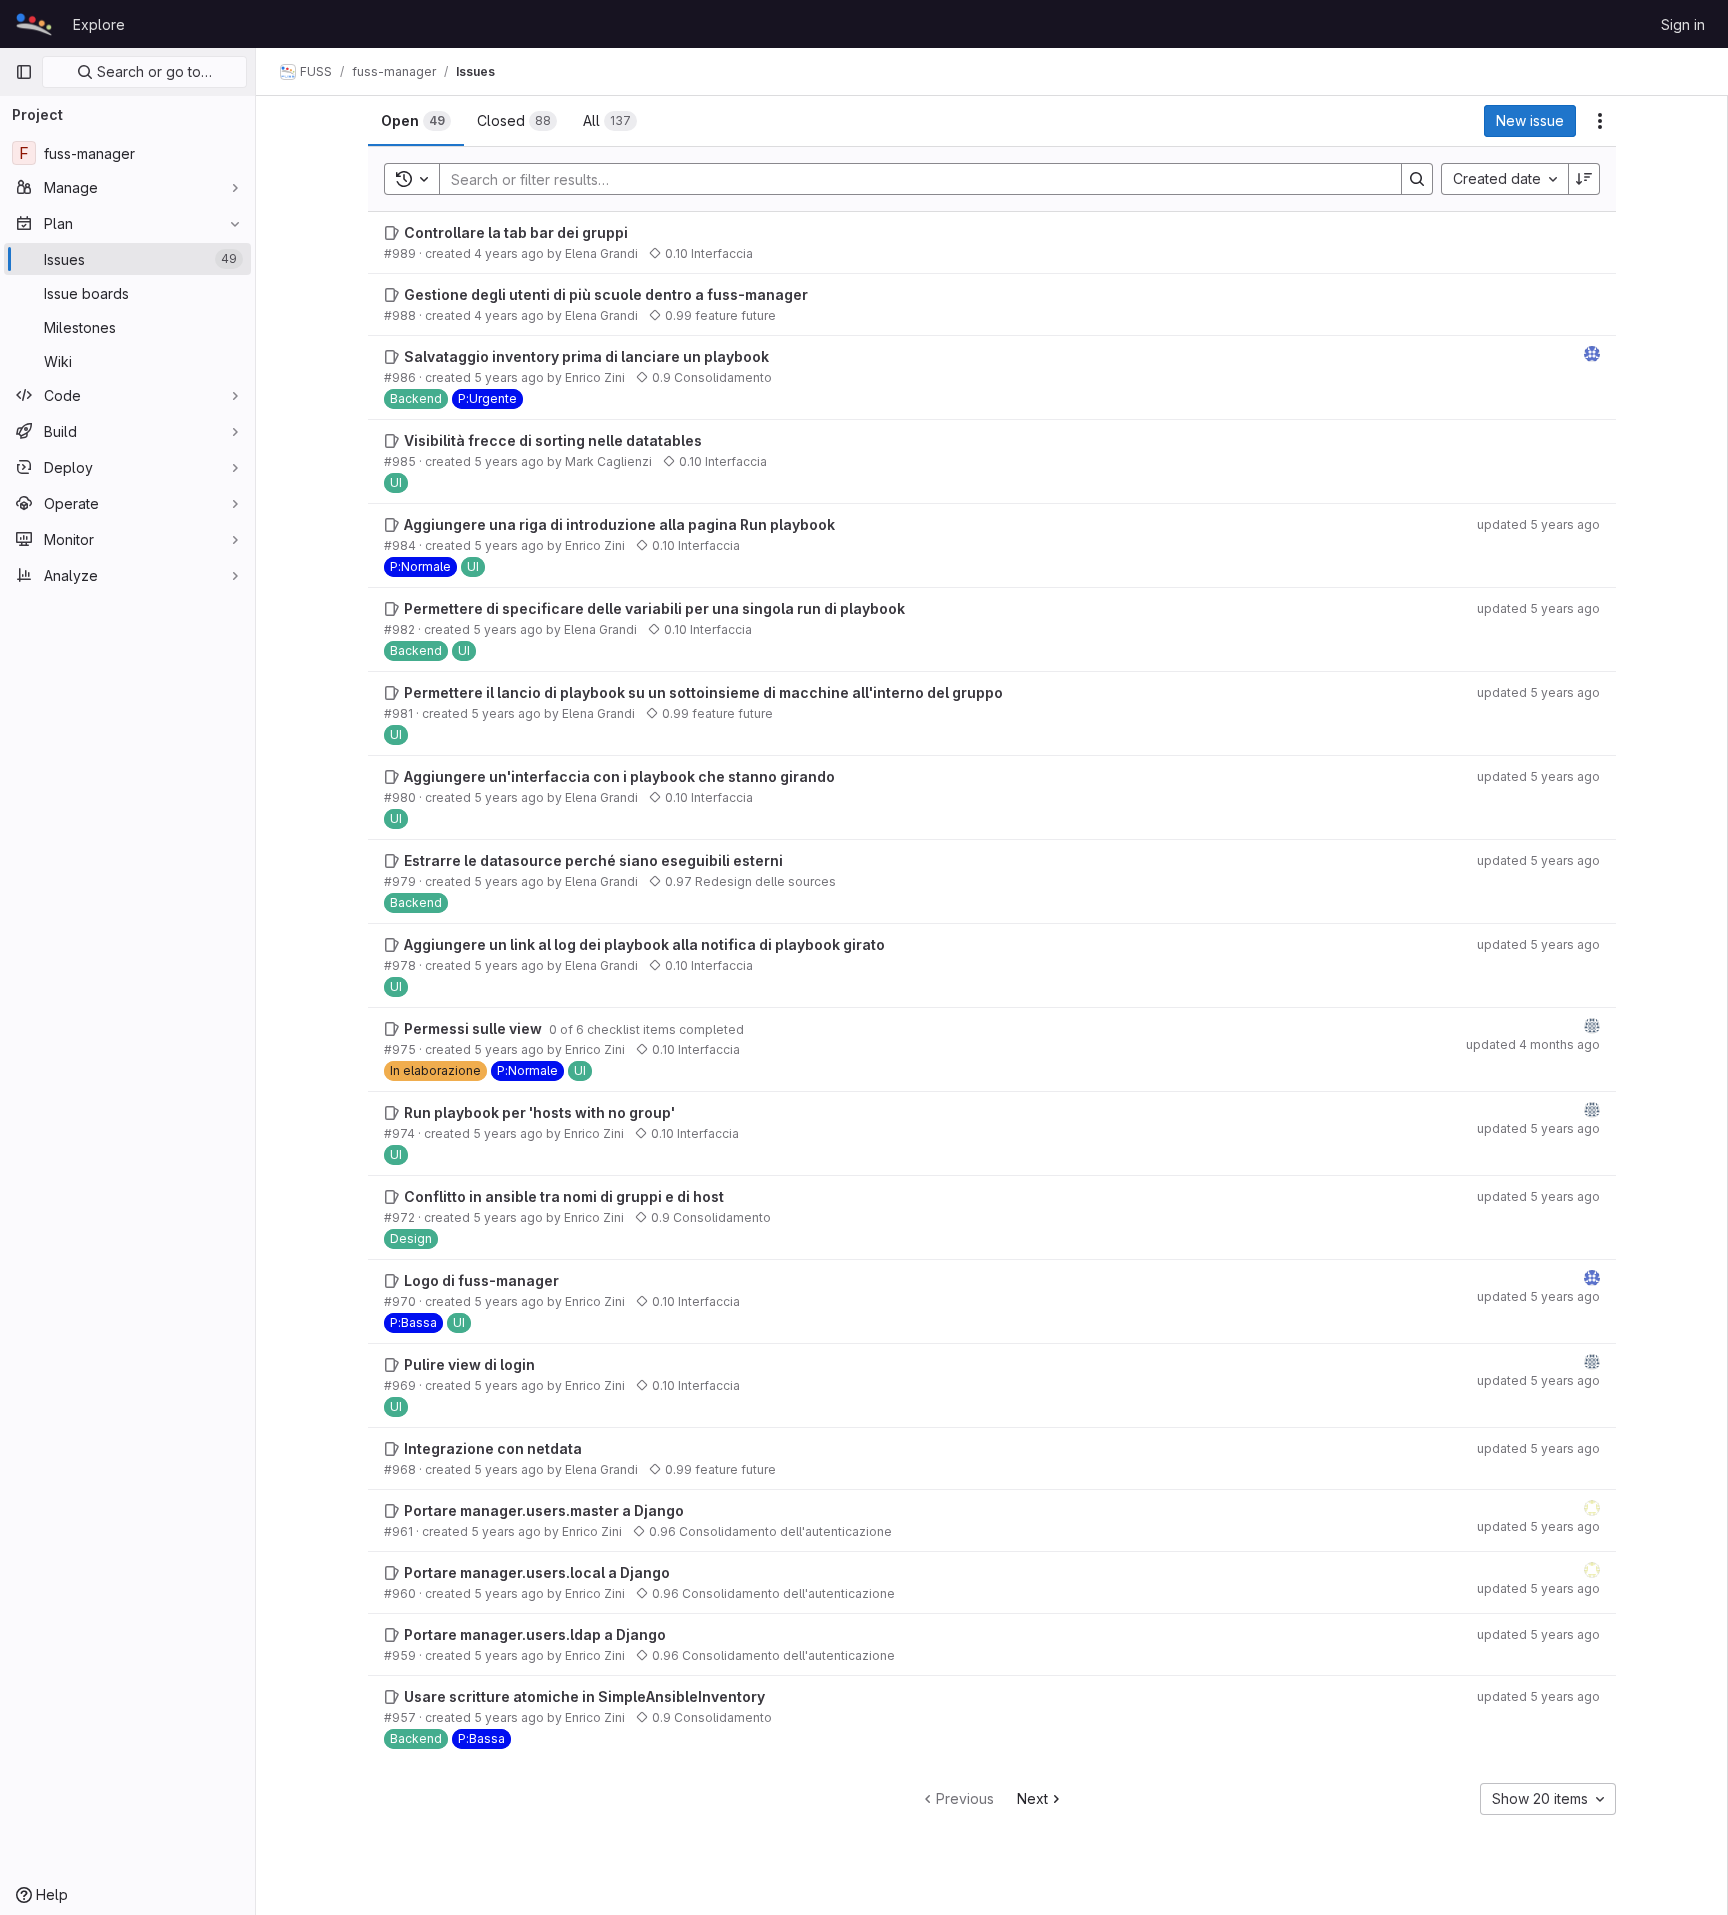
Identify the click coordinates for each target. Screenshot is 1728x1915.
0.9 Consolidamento (712, 377)
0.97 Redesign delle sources (750, 881)
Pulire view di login (469, 1364)
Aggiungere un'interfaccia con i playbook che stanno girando (619, 776)
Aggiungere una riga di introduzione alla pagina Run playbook (619, 524)
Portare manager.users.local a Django (537, 1572)
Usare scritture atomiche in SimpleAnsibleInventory (584, 1696)
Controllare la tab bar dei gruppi (516, 232)
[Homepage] (34, 24)
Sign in (1683, 24)
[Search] (1417, 179)
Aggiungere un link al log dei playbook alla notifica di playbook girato (644, 944)
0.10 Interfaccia (709, 253)
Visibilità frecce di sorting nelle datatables (553, 440)
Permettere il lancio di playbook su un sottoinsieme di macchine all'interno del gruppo (703, 692)
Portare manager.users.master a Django (544, 1510)
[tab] (416, 121)
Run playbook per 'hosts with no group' (539, 1112)
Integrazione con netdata (493, 1448)
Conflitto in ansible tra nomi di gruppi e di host (564, 1196)
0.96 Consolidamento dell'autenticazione (770, 1531)
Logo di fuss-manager (481, 1280)
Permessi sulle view (474, 1028)
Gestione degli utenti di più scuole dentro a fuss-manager (606, 294)
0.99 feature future (720, 315)
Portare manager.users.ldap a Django (535, 1634)
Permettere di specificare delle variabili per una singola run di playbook (654, 608)
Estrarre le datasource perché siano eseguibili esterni (593, 860)
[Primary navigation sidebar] (24, 72)
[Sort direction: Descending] (1584, 179)
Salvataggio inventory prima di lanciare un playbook (586, 356)
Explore (99, 24)
